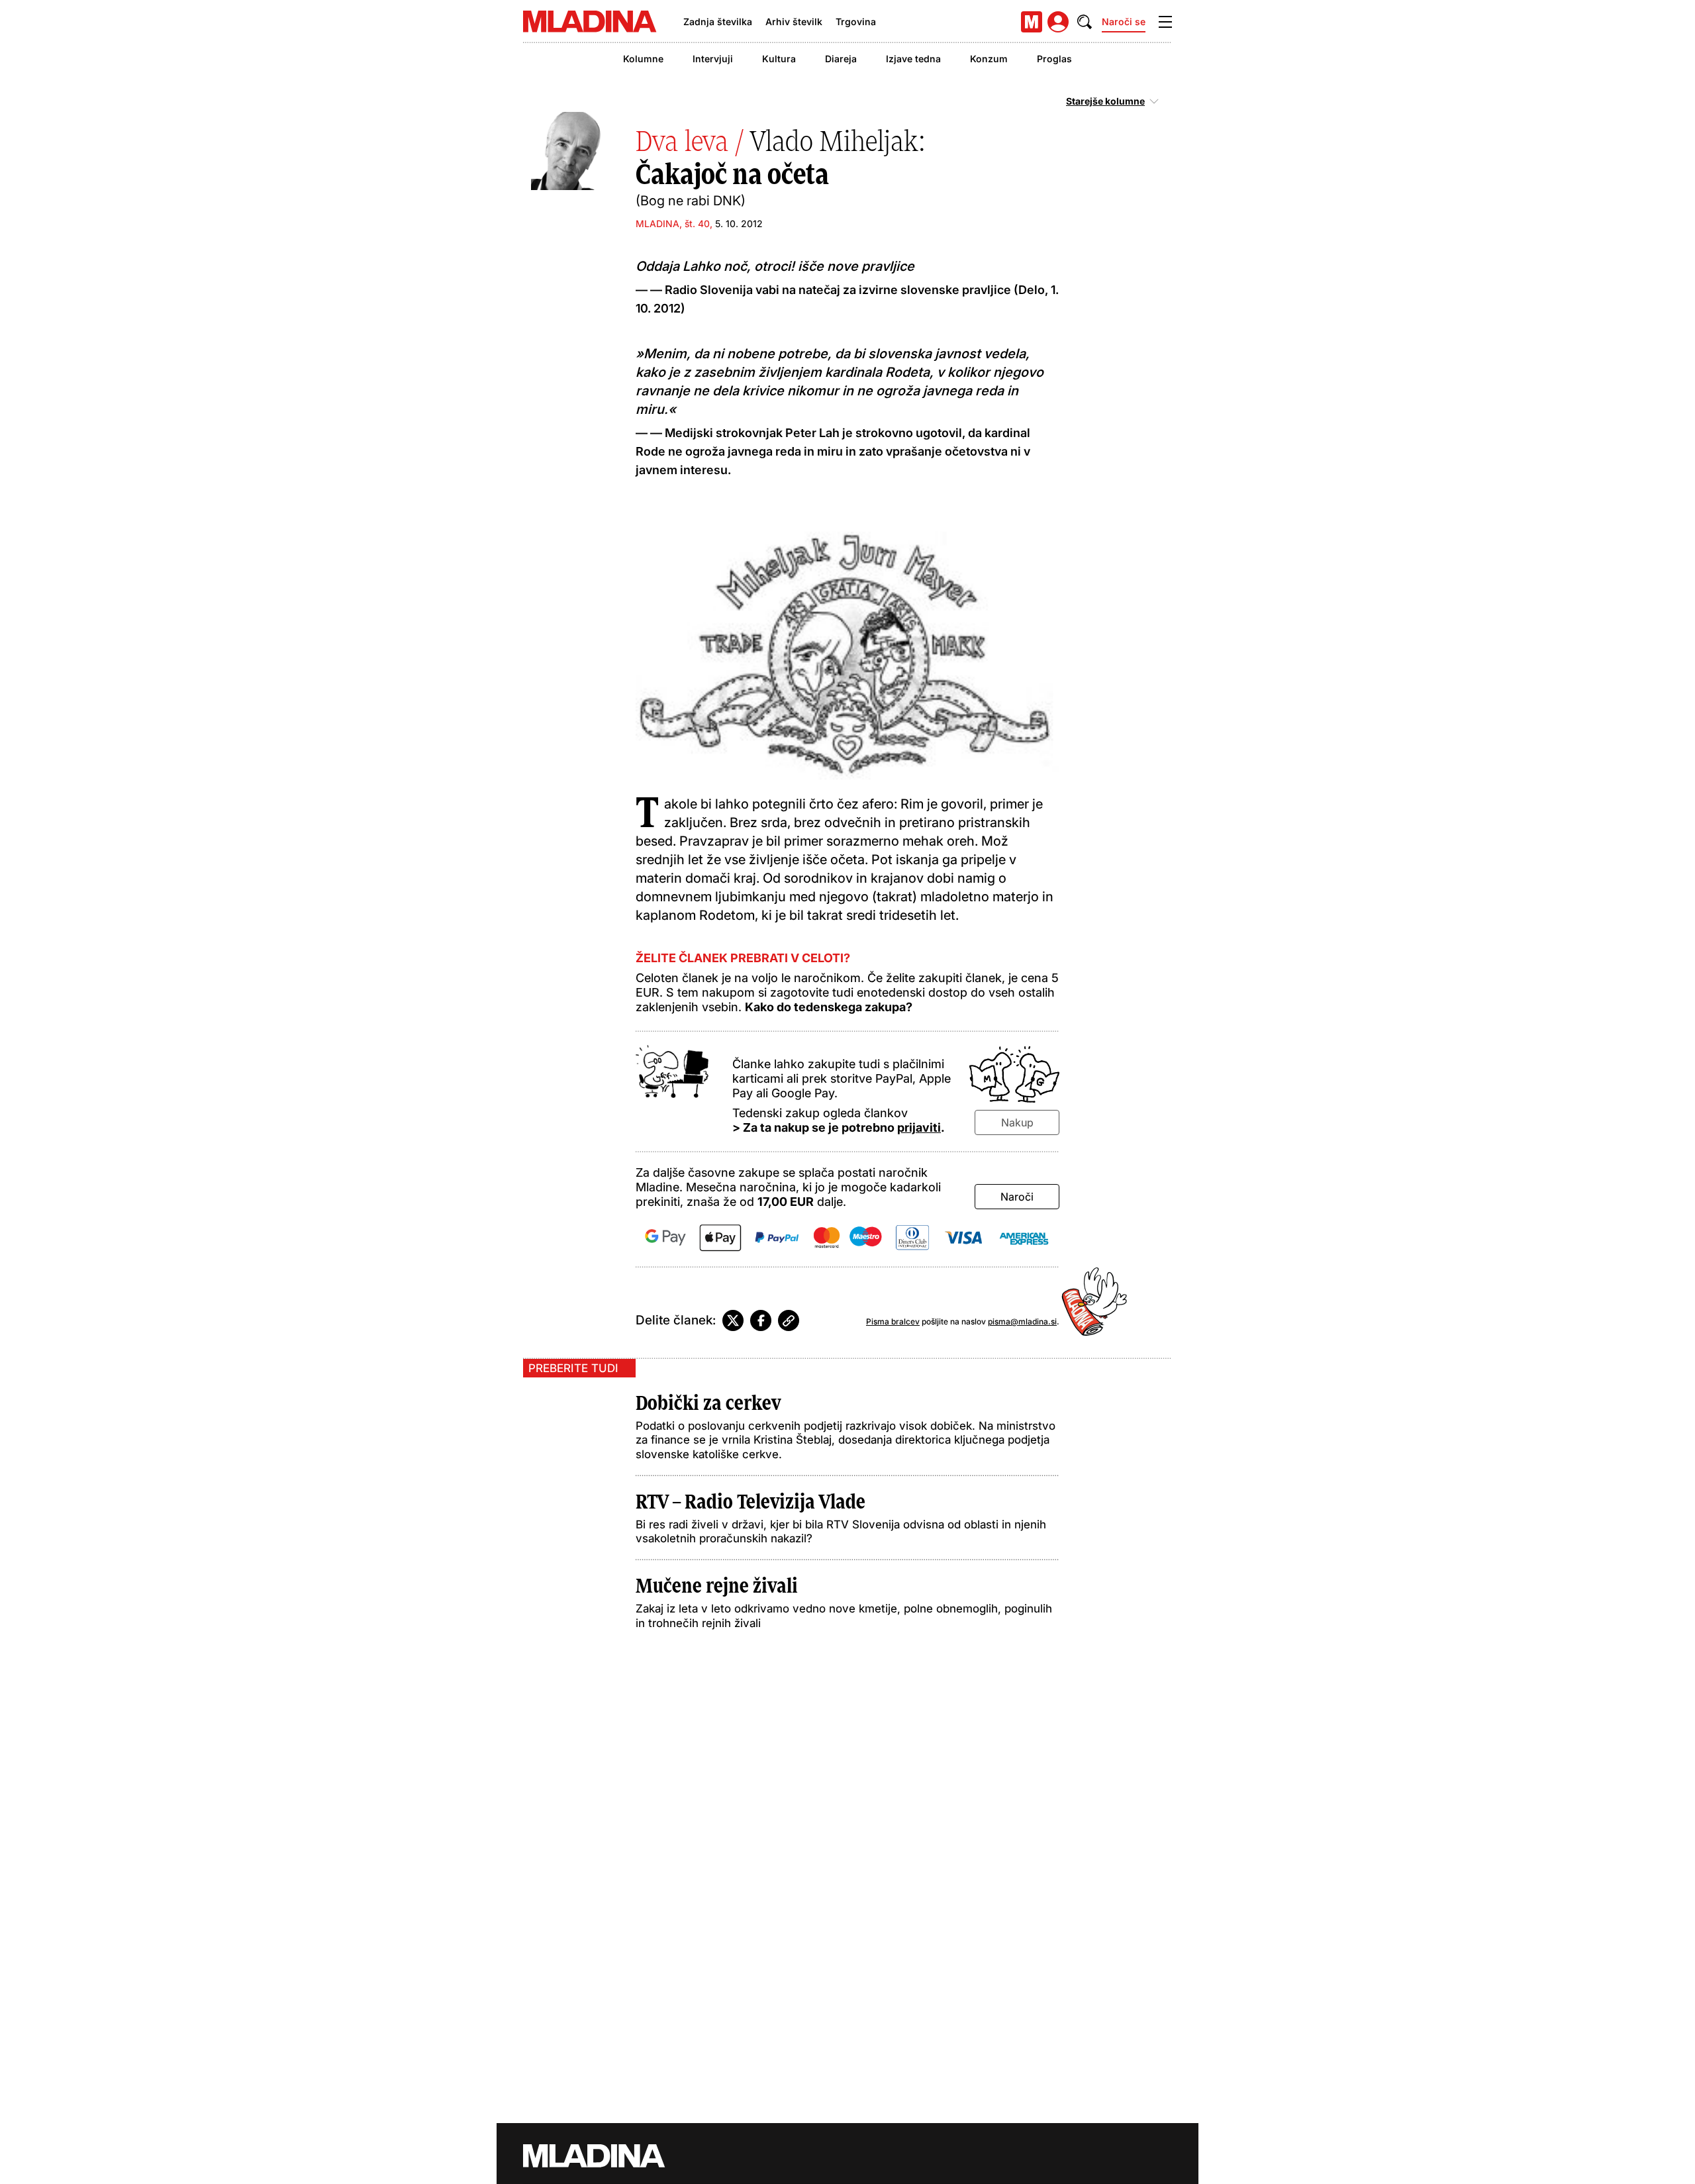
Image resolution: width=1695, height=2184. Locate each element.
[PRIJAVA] (1058, 22)
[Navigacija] (1165, 22)
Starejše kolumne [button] (1105, 101)
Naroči (1017, 1197)
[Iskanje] (1085, 22)
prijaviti (919, 1127)
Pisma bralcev (893, 1321)
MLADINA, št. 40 (673, 223)
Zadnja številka (718, 22)
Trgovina (856, 22)
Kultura (779, 59)
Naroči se (1124, 22)
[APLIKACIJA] (1032, 22)
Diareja (841, 59)
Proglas (1054, 59)
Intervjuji (713, 59)
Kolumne (643, 59)
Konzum (989, 59)
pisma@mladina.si (1022, 1321)
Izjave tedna (913, 59)
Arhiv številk (794, 22)
